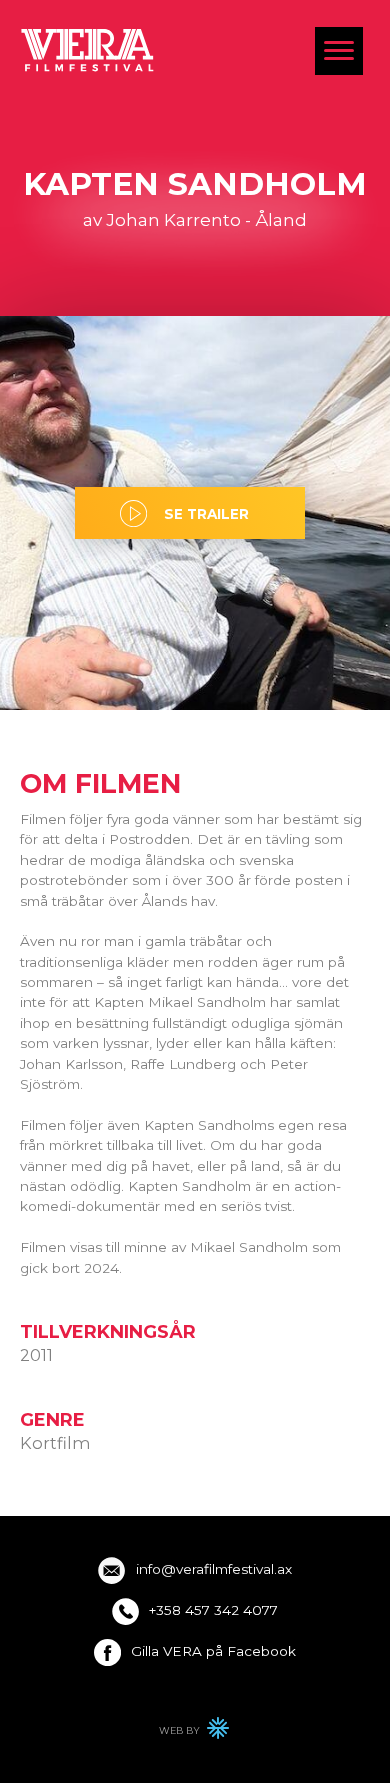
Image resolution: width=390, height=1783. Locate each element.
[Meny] (339, 51)
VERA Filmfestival (88, 49)
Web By (195, 1733)
